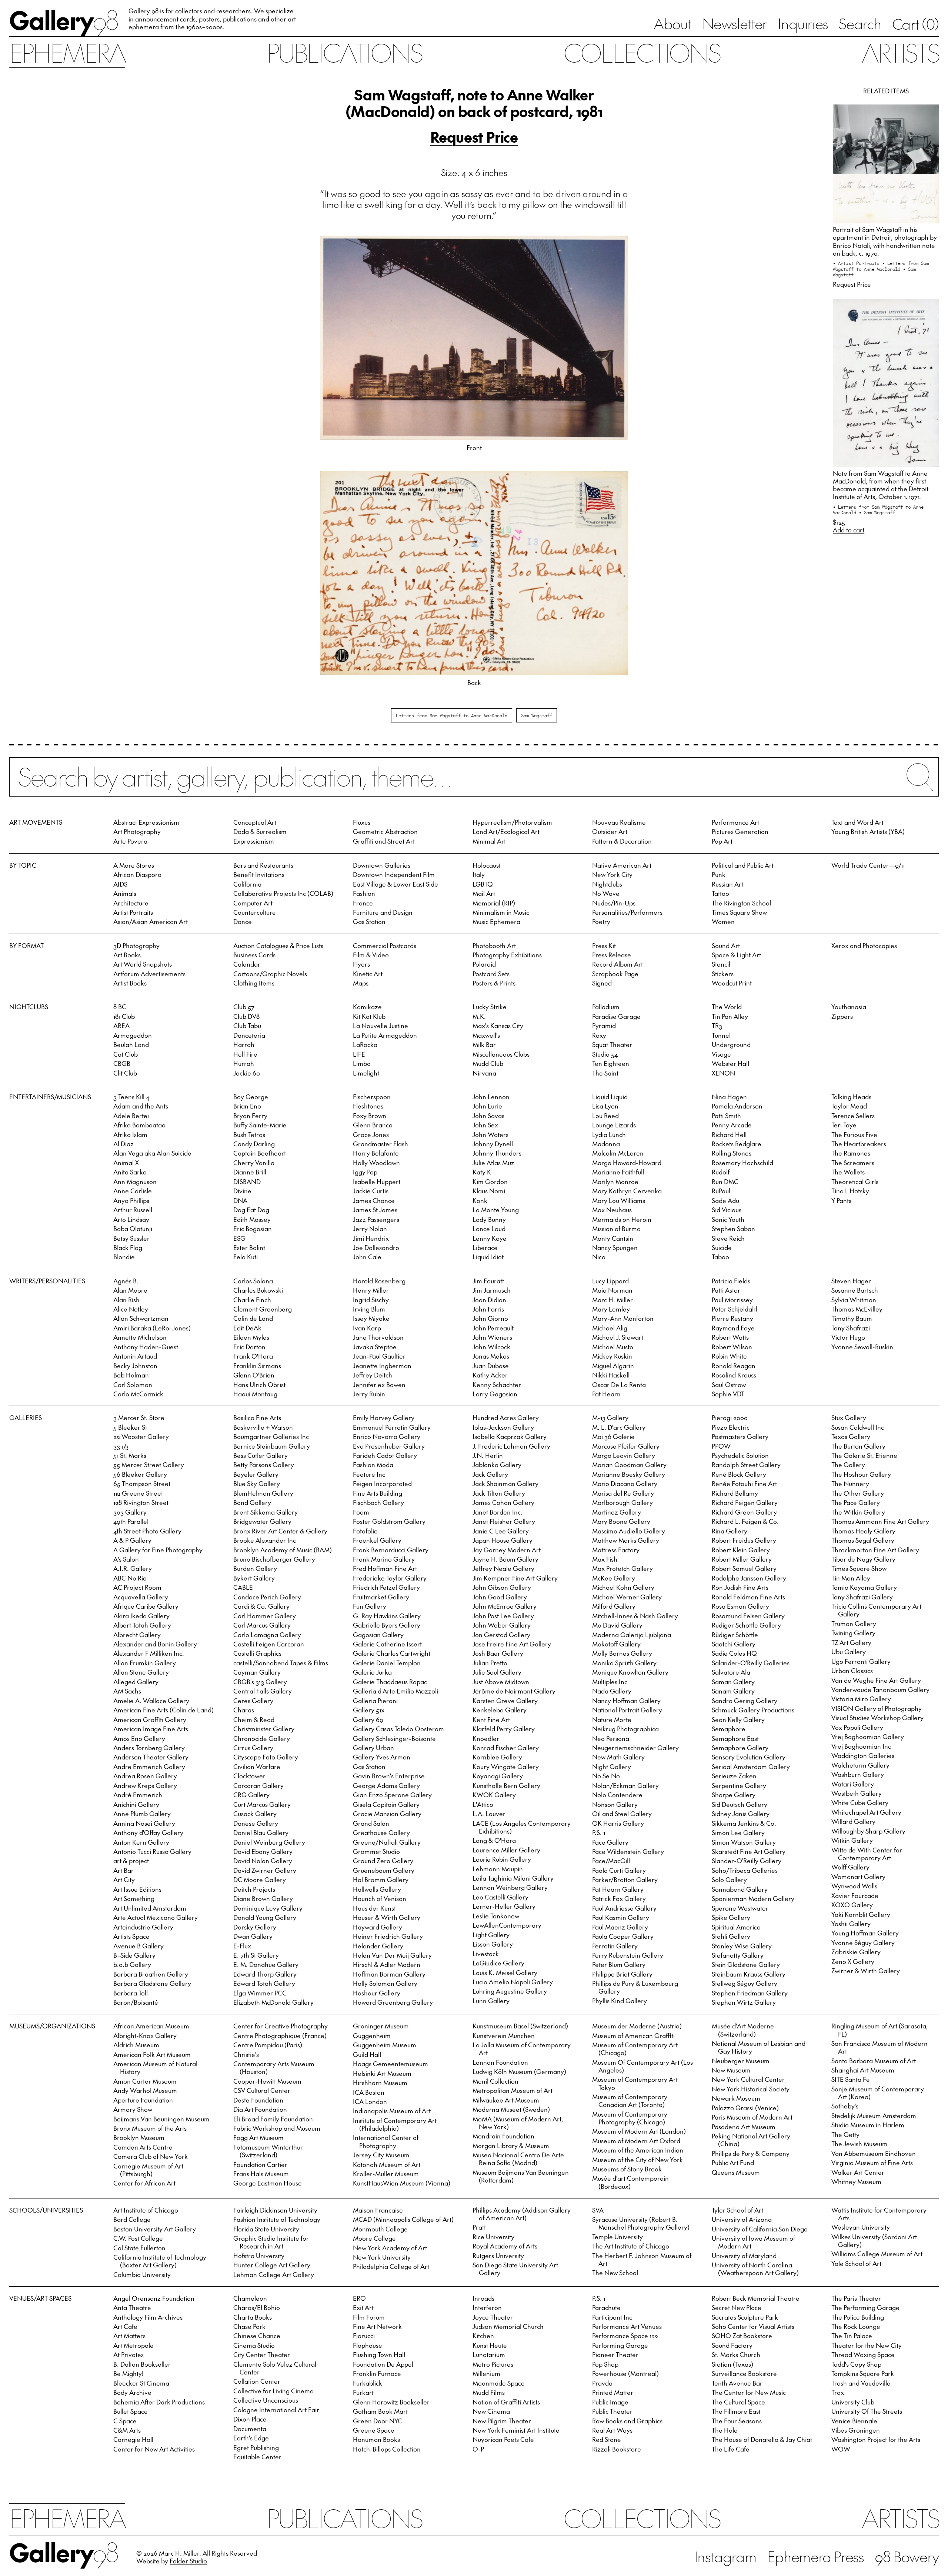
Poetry (601, 921)
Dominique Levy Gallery (268, 1908)
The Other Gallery (858, 1493)
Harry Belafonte (376, 1153)
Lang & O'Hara (494, 1840)
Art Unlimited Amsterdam (150, 1908)
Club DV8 (246, 1016)
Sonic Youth (728, 1219)
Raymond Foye (733, 1328)
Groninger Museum (381, 2026)
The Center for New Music (749, 2392)
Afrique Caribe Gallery (146, 1606)
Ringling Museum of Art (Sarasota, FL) (880, 2030)
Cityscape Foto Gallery (266, 1757)
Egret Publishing (256, 2447)
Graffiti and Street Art (384, 841)
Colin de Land (253, 1318)
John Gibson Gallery (502, 1587)
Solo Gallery (729, 1879)
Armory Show (133, 2109)
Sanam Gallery (733, 1691)
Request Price (474, 137)
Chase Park (249, 2326)
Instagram (725, 2556)
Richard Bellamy (735, 1493)
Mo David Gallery (617, 1625)
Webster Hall (730, 1063)
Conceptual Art (255, 822)
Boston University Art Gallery (155, 2229)
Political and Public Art (743, 865)
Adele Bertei (131, 1116)
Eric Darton (249, 1347)
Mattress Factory (616, 1550)
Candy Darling (254, 1144)
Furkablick (368, 2383)
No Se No (606, 1776)
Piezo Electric (731, 1427)
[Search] (474, 784)
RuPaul (721, 1191)
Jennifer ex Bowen (379, 1385)
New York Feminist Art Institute (516, 2430)
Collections (642, 52)
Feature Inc (369, 1474)
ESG (239, 1238)
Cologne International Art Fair (276, 2410)
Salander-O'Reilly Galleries (751, 1663)
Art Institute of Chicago (146, 2210)
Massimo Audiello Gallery (629, 1531)
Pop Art (722, 841)
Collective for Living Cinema (273, 2391)
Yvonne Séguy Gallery (863, 1942)
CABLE (243, 1587)
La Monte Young (496, 1210)
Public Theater (612, 2411)
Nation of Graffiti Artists (506, 2402)
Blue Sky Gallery (257, 1483)
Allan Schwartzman (141, 1318)
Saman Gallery (733, 1682)
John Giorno (490, 1318)
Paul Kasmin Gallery (621, 1917)
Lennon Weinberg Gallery (510, 1887)
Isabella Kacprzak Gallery (510, 1436)
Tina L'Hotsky (850, 1191)
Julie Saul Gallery (497, 1672)
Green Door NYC (378, 2421)
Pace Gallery (610, 1842)
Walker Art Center (858, 2172)
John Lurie (487, 1106)
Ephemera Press (816, 2556)
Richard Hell (729, 1134)
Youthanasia (849, 1007)
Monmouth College (380, 2229)
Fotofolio (365, 1531)
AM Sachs (127, 1691)
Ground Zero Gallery (383, 1861)
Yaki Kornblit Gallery (861, 1914)
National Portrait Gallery (627, 1710)
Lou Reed (605, 1116)
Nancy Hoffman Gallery (626, 1701)
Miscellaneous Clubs (501, 1054)
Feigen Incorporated (382, 1483)
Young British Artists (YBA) (868, 831)
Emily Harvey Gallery (384, 1417)
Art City (124, 1879)
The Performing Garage (865, 2307)
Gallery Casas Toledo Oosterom (398, 1729)
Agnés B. (126, 1281)
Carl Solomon (133, 1385)
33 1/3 (121, 1446)
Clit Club (125, 1073)
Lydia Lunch (609, 1134)
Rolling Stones (732, 1153)
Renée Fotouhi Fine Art (744, 1483)
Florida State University (266, 2229)
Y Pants (841, 1200)
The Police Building (858, 2317)
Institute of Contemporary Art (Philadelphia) (395, 2124)
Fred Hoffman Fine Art (385, 1568)
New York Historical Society (751, 2089)
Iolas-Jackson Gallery (503, 1427)
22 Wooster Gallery (141, 1436)
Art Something (134, 1898)
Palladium (606, 1007)
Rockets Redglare (737, 1144)
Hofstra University (259, 2256)
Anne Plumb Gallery (142, 1814)
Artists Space (131, 1936)
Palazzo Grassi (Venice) (745, 2108)
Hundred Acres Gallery (506, 1417)
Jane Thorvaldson (378, 1337)
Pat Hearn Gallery (618, 1889)
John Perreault (493, 1328)
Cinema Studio (254, 2345)
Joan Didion (489, 1300)
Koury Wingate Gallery (506, 1766)
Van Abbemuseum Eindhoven (874, 2153)
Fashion (364, 893)
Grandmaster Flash (380, 1144)
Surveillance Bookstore (744, 2373)
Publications (344, 52)
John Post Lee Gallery (503, 1616)
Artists (900, 52)
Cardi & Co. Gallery (261, 1606)
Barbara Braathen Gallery (151, 1974)
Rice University (493, 2237)
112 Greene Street (138, 1493)
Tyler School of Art (737, 2210)
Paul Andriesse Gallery (624, 1908)
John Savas (488, 1116)
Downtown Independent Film (394, 874)
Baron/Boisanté (136, 2002)
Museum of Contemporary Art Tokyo (635, 2083)
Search (860, 23)
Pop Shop (605, 2364)
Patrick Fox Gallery (619, 1898)
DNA (240, 1200)
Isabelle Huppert (377, 1181)
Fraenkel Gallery (377, 1540)
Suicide (722, 1247)
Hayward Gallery (378, 1927)
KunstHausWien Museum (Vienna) (402, 2183)
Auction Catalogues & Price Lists (278, 945)
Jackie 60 (247, 1073)
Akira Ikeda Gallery (141, 1616)
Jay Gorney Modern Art (507, 1550)
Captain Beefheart (260, 1153)
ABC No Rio (130, 1578)
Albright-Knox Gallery (145, 2035)
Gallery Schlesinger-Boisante (394, 1738)
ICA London (370, 2101)
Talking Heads (851, 1097)
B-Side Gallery (134, 1955)
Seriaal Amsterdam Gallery (751, 1766)
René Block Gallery (739, 1474)
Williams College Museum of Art (877, 2254)
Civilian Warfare (257, 1766)
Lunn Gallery (491, 2001)
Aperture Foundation (143, 2100)
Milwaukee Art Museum (506, 2100)
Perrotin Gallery (615, 1946)
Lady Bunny (489, 1219)
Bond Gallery (252, 1502)
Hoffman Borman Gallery (389, 1974)
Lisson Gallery (493, 1944)
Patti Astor (726, 1290)
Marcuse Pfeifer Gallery (626, 1446)
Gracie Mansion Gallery (387, 1814)
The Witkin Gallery (858, 1512)
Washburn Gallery (858, 1774)
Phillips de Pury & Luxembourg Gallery (635, 1987)
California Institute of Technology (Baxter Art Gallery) (160, 2261)
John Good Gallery (500, 1597)
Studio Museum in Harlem (868, 2125)
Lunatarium (489, 2354)
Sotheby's (845, 2106)
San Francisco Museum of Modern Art (879, 2047)
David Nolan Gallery (263, 1861)
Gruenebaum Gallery (384, 1870)
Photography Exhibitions (507, 955)
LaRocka (365, 1044)
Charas (244, 1710)
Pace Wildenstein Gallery (628, 1851)
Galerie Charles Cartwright (392, 1653)
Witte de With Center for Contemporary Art (867, 1854)
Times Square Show (739, 912)
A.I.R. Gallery (133, 1568)
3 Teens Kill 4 (131, 1097)
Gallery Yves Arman (382, 1757)
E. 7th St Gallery (256, 1955)
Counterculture (255, 912)
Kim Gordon (490, 1181)
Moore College (374, 2238)
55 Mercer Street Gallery (149, 1465)
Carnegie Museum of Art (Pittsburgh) (148, 2170)
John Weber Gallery (502, 1625)
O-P (478, 2449)
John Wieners (492, 1337)
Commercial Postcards (385, 945)
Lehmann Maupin (498, 1869)
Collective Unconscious (266, 2400)
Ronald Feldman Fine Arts (748, 1597)
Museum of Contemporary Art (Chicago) (635, 2049)
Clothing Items (254, 983)
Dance (243, 921)
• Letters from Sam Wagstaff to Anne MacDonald (881, 266)
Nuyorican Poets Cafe (503, 2439)
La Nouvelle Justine (380, 1026)
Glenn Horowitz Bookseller (391, 2402)
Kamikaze (367, 1007)
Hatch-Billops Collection (387, 2449)
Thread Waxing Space (863, 2354)
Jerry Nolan (370, 1229)
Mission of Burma (616, 1229)
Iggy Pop (365, 1172)
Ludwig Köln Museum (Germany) (519, 2071)
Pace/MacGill (611, 1861)
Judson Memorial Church (508, 2326)
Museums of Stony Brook (627, 2169)
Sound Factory (732, 2345)
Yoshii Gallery (851, 1924)
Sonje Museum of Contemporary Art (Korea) (878, 2093)
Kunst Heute (490, 2345)
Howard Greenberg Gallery (393, 2002)
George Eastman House (268, 2183)
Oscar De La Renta (619, 1385)
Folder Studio (188, 2561)
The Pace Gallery (856, 1502)
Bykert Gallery (254, 1578)
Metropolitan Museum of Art (513, 2090)
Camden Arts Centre (143, 2147)
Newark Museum (736, 2098)
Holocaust (487, 865)
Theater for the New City (867, 2345)
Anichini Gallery (136, 1804)
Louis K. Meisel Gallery (505, 1972)
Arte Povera (130, 841)
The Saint (605, 1073)
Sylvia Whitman (854, 1300)
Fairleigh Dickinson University (275, 2210)
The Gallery (848, 1465)
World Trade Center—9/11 (868, 865)
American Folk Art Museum (152, 2054)
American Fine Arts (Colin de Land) (163, 1710)
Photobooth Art (494, 945)
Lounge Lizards (614, 1125)
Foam (361, 1512)
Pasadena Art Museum (744, 2127)
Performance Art (735, 822)
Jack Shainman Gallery (505, 1483)
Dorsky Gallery (255, 1927)
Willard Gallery (853, 1821)
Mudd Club (488, 1063)
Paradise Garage (616, 1016)
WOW (841, 2449)
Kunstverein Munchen (504, 2035)
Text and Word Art (857, 822)
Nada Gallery (612, 1691)
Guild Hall (367, 2054)
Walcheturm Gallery (860, 1765)
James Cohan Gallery (503, 1502)
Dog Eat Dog (251, 1210)
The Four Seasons (737, 2421)
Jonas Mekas (491, 1356)
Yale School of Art (856, 2263)
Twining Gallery (853, 1633)
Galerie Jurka (372, 1672)
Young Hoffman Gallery (865, 1933)
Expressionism (254, 841)
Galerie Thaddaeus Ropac (390, 1682)
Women (723, 921)
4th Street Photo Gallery (147, 1531)
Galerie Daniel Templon (387, 1663)
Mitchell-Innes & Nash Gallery (635, 1616)
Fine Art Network (377, 2326)
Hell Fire (245, 1054)
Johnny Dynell (493, 1144)
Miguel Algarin (613, 1366)
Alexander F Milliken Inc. (149, 1653)
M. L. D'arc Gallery (619, 1427)
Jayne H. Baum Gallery (505, 1559)
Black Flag (128, 1247)
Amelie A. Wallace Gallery (151, 1701)
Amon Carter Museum (145, 2081)
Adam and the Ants (141, 1106)
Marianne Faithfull (618, 1172)
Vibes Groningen (856, 2430)
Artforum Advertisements (149, 974)
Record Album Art (617, 964)
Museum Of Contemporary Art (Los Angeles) (642, 2066)
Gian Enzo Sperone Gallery (392, 1795)
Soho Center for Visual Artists (753, 2326)
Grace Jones (371, 1134)
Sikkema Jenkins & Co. (744, 1823)
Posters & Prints (494, 983)
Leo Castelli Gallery (500, 1897)
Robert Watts (730, 1337)
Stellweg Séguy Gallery (745, 1983)
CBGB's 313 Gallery (260, 1682)
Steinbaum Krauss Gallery (749, 1974)
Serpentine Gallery (739, 1785)
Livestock (486, 1954)
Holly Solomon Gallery (385, 1983)
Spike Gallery (731, 1917)
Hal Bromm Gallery (381, 1879)
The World (727, 1007)
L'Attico (483, 1804)
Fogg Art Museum (258, 2137)
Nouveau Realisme (619, 822)
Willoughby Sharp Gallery (868, 1831)
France (363, 903)
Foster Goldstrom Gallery (389, 1521)
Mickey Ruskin (612, 1356)
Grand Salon (371, 1823)
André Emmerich (138, 1795)
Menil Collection (495, 2081)
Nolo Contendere (617, 1795)
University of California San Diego (760, 2229)
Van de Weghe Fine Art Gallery (876, 1680)
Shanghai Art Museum (863, 2070)
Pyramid (604, 1026)
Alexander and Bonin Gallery (155, 1644)
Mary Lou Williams (619, 1200)
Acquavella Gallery (141, 1597)
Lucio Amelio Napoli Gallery (513, 1982)
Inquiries (803, 23)
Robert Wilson (732, 1347)
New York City (612, 874)
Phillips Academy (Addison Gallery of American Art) (522, 2214)
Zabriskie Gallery (856, 1952)
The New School (615, 2273)
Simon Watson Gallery (744, 1842)
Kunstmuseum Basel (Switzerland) (520, 2026)
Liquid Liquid (610, 1097)
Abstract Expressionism (146, 822)
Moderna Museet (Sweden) (511, 2109)
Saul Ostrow (729, 1385)
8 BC (120, 1007)
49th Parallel (131, 1521)
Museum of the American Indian (638, 2150)
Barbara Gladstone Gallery (152, 1983)
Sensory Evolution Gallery (749, 1757)
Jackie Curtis (371, 1191)
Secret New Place (737, 2307)
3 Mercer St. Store (139, 1417)
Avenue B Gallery (138, 1946)
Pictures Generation (740, 831)
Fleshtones (368, 1106)
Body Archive (132, 2392)
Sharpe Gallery (734, 1795)
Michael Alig (610, 1328)
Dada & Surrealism (260, 831)
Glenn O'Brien (254, 1375)
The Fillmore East (736, 2411)
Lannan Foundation (500, 2062)
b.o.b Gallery (132, 1964)
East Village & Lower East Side (395, 884)
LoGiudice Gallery (498, 1963)
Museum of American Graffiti (633, 2035)
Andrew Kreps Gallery (145, 1785)
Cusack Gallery (255, 1814)
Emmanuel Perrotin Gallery (392, 1427)
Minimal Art (489, 841)
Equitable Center (257, 2457)
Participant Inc (612, 2317)
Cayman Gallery (257, 1672)
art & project (131, 1861)
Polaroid (484, 964)
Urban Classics (852, 1671)
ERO (359, 2298)
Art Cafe (125, 2326)
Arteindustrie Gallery (143, 1927)
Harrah (244, 1044)
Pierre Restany (732, 1318)
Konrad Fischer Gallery (506, 1748)
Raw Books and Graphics (627, 2421)
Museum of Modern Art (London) (639, 2131)
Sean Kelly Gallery (738, 1719)
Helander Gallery (378, 1946)
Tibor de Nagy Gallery (863, 1559)
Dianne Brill (250, 1172)
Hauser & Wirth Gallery (387, 1917)
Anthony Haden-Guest (146, 1347)
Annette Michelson (140, 1337)
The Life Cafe (731, 2449)
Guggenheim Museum (385, 2045)
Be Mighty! (128, 2373)
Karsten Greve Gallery (505, 1701)
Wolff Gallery (850, 1867)
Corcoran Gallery (258, 1785)
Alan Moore (130, 1290)
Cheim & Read (254, 1719)
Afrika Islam (130, 1134)
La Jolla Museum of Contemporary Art (522, 2049)
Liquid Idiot (488, 1257)
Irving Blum (369, 1309)
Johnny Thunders (497, 1153)
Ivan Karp (367, 1328)
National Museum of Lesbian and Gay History (759, 2047)
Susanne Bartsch (855, 1290)
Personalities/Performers (627, 912)
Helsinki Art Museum (382, 2073)
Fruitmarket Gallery (381, 1597)
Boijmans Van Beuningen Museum (161, 2119)
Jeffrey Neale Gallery (503, 1568)
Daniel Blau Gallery (261, 1832)
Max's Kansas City (498, 1026)
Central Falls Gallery (263, 1691)
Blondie (124, 1257)
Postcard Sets (491, 974)
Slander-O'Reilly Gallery (747, 1861)
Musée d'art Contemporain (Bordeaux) (630, 2182)
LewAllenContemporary (507, 1925)
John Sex (485, 1125)
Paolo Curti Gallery (619, 1870)
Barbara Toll (131, 1993)
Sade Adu (725, 1200)
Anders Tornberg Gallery (149, 1748)
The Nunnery (850, 1483)
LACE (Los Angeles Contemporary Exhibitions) (522, 1827)
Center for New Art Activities (154, 2449)
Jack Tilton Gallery (499, 1493)
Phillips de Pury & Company (751, 2153)
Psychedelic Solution (740, 1455)
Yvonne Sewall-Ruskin (862, 1347)
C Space (125, 2421)
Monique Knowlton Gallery (630, 1672)
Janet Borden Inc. (498, 1512)
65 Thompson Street (142, 1483)
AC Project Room (137, 1587)
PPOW (721, 1446)
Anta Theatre (132, 2307)
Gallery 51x (369, 1710)
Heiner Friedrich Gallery (388, 1936)
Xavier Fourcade (855, 1895)
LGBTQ (483, 884)
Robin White (729, 1356)
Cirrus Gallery (253, 1748)
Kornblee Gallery (497, 1757)
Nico (599, 1257)
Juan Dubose (491, 1366)
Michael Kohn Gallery (623, 1587)
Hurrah (244, 1063)
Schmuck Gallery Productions (753, 1710)
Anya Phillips (131, 1200)
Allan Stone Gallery (141, 1672)
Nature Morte (612, 1719)
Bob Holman (131, 1375)
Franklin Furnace (377, 2373)
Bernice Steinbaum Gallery (272, 1446)
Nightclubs (607, 884)
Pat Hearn (606, 1394)
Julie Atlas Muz (493, 1163)
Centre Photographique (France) (280, 2035)
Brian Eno (247, 1106)
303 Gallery (130, 1512)
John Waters (490, 1134)
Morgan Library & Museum (511, 2145)
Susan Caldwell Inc (858, 1427)
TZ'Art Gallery (851, 1642)
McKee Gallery (614, 1578)
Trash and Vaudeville (861, 2383)
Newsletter (735, 23)
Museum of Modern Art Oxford (636, 2141)
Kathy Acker (490, 1375)
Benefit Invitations (259, 874)
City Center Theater (262, 2354)
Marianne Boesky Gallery (629, 1474)
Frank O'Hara (253, 1356)
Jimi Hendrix (371, 1238)
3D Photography (136, 945)
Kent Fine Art (491, 1719)
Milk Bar (484, 1044)
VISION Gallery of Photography (877, 1708)
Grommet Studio (376, 1851)
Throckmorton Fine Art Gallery (875, 1550)
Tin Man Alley (851, 1578)
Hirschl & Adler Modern (387, 1964)
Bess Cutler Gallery (261, 1455)
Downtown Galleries (382, 865)
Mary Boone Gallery (621, 1521)
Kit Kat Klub (369, 1016)
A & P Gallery (132, 1540)
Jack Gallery (490, 1474)
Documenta (250, 2429)
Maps (361, 983)
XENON (723, 1073)
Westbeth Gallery (857, 1793)
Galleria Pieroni (375, 1701)
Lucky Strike (490, 1007)
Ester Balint (249, 1247)
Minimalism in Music (501, 912)
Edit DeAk (247, 1328)
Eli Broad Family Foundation (273, 2119)
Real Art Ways (612, 2430)
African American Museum (151, 2026)
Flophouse (368, 2345)
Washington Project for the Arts (876, 2439)
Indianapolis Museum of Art (392, 2111)
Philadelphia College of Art (391, 2266)
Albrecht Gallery (137, 1635)
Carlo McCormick (138, 1394)
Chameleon (250, 2298)
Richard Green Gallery (744, 1512)
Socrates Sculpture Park (745, 2317)
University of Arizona (742, 2219)
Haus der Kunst (374, 1908)
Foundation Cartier (260, 2164)
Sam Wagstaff (537, 715)
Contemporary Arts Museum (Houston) (274, 2068)
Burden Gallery (255, 1568)
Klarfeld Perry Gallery (504, 1729)
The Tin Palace (852, 2336)
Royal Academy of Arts (505, 2246)
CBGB (122, 1063)
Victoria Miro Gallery (861, 1699)
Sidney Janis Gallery (741, 1814)
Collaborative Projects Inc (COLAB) (283, 893)
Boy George (251, 1097)
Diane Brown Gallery (263, 1898)
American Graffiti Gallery (150, 1719)
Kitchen (483, 2336)
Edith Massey (252, 1219)
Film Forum (369, 2317)
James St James (375, 1210)
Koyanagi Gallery (498, 1776)
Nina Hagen (729, 1097)
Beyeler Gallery (256, 1474)
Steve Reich (728, 1238)
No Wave (606, 893)
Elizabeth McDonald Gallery (273, 2002)
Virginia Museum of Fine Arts (872, 2163)
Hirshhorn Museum (380, 2083)
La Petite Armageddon (385, 1035)
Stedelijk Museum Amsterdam (874, 2115)
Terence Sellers (853, 1116)
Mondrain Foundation (503, 2136)
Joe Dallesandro (376, 1247)
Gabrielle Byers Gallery (387, 1625)
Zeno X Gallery (853, 1961)
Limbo (362, 1063)
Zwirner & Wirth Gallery (866, 1971)
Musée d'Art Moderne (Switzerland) (743, 2030)
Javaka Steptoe (375, 1347)
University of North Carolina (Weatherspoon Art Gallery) (755, 2269)
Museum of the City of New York (637, 2160)
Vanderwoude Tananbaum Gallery (880, 1689)
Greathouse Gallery (381, 1832)
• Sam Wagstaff (877, 512)
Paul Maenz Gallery (620, 1927)
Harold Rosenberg (379, 1281)
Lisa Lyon (605, 1106)
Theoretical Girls (855, 1181)
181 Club (124, 1016)
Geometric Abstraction (385, 831)
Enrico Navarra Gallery (387, 1436)
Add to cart (849, 530)
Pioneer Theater (615, 2354)
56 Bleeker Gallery (140, 1474)
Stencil (721, 964)
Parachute (606, 2307)
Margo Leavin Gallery (624, 1455)
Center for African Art (144, 2183)
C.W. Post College (138, 2238)
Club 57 (244, 1007)
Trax (838, 2392)
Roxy (599, 1035)
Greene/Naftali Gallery (387, 1842)
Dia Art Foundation (260, 2109)
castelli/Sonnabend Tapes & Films (281, 1663)
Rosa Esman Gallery (740, 1606)
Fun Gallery (370, 1606)
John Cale (367, 1257)
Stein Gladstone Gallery (746, 1964)
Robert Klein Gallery (741, 1550)
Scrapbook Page (615, 974)
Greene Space (374, 2430)
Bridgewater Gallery (262, 1521)
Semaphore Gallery (740, 1748)
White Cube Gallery (860, 1802)
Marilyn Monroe (615, 1181)
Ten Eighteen (611, 1063)
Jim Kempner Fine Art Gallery (515, 1578)
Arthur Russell (133, 1210)
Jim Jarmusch (492, 1290)
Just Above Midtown (501, 1682)
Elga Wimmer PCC (260, 1993)
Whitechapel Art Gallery (866, 1812)
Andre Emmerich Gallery (149, 1766)
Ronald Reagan (734, 1366)
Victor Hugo (848, 1337)
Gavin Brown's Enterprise (389, 1776)
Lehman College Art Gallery (274, 2274)
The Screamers (853, 1163)
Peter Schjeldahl (735, 1309)
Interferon (487, 2307)
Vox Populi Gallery (857, 1727)
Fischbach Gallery (378, 1502)
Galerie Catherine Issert (387, 1644)
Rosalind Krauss (734, 1375)
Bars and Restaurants (263, 865)
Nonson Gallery (615, 1804)
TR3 (717, 1026)
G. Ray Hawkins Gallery (387, 1616)
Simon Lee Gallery (738, 1832)
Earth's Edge (251, 2438)
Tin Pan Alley (730, 1016)
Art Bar (123, 1870)
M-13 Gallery (610, 1417)
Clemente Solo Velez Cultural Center (275, 2368)
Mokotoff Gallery (616, 1644)
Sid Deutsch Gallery (740, 1804)
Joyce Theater (493, 2317)
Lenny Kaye (490, 1238)
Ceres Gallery (253, 1701)
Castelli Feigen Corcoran (269, 1644)
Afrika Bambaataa (139, 1125)
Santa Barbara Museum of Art (874, 2061)
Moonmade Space (499, 2383)
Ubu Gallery (849, 1652)
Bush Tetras (249, 1134)
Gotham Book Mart (380, 2411)
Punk (719, 874)
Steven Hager (851, 1281)
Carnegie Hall (133, 2439)
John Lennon (491, 1097)
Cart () (915, 24)
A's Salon (126, 1559)
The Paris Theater (856, 2298)
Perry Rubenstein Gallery (628, 1955)
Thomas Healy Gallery (863, 1531)
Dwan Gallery (253, 1936)
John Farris (488, 1309)
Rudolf (721, 1172)
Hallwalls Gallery (377, 1889)
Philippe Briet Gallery (622, 1974)
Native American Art (622, 865)
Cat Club (126, 1054)
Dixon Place (250, 2419)
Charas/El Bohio (257, 2307)
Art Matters (129, 2336)
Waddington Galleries (863, 1755)
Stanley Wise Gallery (742, 1946)
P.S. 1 (599, 1832)
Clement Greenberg (263, 1309)
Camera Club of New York (151, 2156)
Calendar (247, 964)
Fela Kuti (246, 1257)
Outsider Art (610, 831)
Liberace (485, 1247)
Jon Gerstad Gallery (501, 1635)
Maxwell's (486, 1035)
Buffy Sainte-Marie (260, 1125)
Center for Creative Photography (281, 2026)
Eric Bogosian (253, 1229)
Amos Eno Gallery (139, 1738)
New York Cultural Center (748, 2079)
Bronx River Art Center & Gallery (280, 1531)
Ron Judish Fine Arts (740, 1587)
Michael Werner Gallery (627, 1597)
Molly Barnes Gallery (622, 1653)
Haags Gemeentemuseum (390, 2064)
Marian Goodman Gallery (629, 1465)
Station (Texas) (732, 2364)
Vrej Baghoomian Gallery (868, 1736)
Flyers (361, 964)
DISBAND (247, 1181)
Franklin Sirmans (257, 1366)
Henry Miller (371, 1290)
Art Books (127, 955)
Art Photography (137, 831)
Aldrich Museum (136, 2045)
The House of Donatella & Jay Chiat (762, 2439)
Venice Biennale (854, 2421)
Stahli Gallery (731, 1936)
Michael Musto (613, 1347)
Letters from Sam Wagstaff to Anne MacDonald (452, 715)
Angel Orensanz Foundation (154, 2298)
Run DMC (725, 1181)
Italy (479, 874)
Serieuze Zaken (734, 1776)
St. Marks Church (736, 2354)
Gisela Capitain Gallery (386, 1804)
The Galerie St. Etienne (864, 1455)
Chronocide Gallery (262, 1738)
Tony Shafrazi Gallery (862, 1597)
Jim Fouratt (488, 1281)
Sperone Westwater (740, 1908)
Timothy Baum (852, 1318)
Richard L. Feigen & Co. (745, 1521)
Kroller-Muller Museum (386, 2174)
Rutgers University (498, 2256)
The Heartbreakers (859, 1144)
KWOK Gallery (494, 1795)
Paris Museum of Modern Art (752, 2117)
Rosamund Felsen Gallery (748, 1616)
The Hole (725, 2430)
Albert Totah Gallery (142, 1625)
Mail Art (484, 893)
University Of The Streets (867, 2411)
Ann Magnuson (135, 1181)
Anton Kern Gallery (141, 1842)
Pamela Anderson (737, 1106)
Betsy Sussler (131, 1238)
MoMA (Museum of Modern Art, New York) (518, 2123)
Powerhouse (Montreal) (625, 2373)
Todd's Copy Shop (856, 2364)
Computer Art (253, 903)
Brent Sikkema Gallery (266, 1512)
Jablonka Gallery (497, 1465)
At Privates (128, 2354)
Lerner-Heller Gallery (504, 1906)
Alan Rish (126, 1300)
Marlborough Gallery (622, 1502)
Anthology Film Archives (148, 2317)
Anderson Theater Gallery (151, 1757)
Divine (242, 1191)
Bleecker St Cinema (141, 2383)
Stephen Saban (733, 1229)
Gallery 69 (368, 1719)
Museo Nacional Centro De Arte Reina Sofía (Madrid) (518, 2159)
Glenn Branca (373, 1125)
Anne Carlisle (133, 1191)
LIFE (359, 1054)
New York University (382, 2257)
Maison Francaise (378, 2210)
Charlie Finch (252, 1300)
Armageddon (133, 1035)
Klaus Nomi (489, 1191)
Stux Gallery (849, 1417)
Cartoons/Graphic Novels (270, 974)
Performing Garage (620, 2345)
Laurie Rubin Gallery (502, 1859)
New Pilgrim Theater (502, 2421)
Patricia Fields (731, 1281)
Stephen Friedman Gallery (750, 1993)
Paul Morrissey (732, 1300)
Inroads (483, 2298)
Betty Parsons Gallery (264, 1465)
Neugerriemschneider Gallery (635, 1748)
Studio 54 (605, 1054)
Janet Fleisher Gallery (504, 1521)
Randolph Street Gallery (746, 1465)
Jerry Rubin (369, 1394)
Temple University (617, 2237)
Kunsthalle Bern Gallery (506, 1785)
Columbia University (142, 2274)
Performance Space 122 (625, 2336)
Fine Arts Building (378, 1493)
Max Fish (605, 1559)
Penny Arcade (732, 1125)
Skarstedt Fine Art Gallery (749, 1851)
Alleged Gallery (136, 1682)
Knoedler (486, 1738)
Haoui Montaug (255, 1394)
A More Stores (134, 865)
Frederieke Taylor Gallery (390, 1578)
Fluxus (362, 822)
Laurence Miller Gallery (506, 1850)
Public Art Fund (733, 2163)
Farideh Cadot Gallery (385, 1455)
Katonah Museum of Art (387, 2164)
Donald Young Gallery (265, 1917)
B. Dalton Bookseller (142, 2364)
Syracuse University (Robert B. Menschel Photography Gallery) (641, 2223)
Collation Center (257, 2381)
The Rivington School (741, 903)
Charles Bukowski (258, 1290)
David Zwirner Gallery (265, 1870)
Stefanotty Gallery (738, 1955)
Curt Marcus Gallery (262, 1804)
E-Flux (242, 1946)
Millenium (486, 2373)
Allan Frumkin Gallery (145, 1663)
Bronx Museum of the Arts (150, 2128)
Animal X (126, 1163)
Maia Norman (612, 1290)
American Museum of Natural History (155, 2068)
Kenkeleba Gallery (500, 1710)
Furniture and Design (383, 912)
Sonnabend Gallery (740, 1889)
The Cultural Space (738, 2402)
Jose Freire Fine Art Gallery (512, 1644)
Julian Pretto (490, 1663)
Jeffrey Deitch (373, 1375)
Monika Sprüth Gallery (624, 1663)
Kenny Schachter (497, 1385)
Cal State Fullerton (139, 2248)
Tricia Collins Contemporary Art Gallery (876, 1610)
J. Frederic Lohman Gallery (511, 1446)
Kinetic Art (368, 974)
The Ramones (851, 1153)
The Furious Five (854, 1134)
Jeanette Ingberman (382, 1366)
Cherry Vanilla (254, 1163)
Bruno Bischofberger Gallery (274, 1559)
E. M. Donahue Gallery (266, 1964)
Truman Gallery (854, 1623)
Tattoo (720, 893)
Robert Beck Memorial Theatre (756, 2298)
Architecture (131, 903)
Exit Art (363, 2307)
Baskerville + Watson (263, 1427)
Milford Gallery (614, 1606)
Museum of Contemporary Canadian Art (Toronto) (630, 2100)
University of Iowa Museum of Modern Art (753, 2242)
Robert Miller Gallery (742, 1559)
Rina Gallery (730, 1531)
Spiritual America (736, 1927)
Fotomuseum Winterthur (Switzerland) (268, 2151)
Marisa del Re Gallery (623, 1493)
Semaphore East (735, 1738)
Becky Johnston (135, 1366)
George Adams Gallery (386, 1785)
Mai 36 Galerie (613, 1436)
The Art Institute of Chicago (631, 2246)
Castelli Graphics (257, 1653)
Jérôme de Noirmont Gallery (514, 1691)
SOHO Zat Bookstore (742, 2336)
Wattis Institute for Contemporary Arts (879, 2214)
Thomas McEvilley (857, 1309)
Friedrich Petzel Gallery (386, 1587)
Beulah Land (131, 1044)
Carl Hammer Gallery (265, 1616)
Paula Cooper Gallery (623, 1936)
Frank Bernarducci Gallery (391, 1550)
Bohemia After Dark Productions (159, 2402)
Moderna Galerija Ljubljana (632, 1635)
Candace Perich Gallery (267, 1597)
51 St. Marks (130, 1455)
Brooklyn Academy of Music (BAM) (283, 1550)
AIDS (120, 884)
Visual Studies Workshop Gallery (877, 1718)
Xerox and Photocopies (864, 945)
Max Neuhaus (612, 1210)
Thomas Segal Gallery (863, 1540)
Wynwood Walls (854, 1886)
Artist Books (130, 983)
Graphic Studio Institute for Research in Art (271, 2242)
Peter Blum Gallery (619, 1964)
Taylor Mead (849, 1106)
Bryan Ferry (250, 1116)
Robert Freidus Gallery (744, 1540)
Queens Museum (736, 2172)
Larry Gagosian (495, 1394)
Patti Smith (726, 1116)
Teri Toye (844, 1125)
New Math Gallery (618, 1757)
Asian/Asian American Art (151, 921)
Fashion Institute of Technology (277, 2219)
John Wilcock (491, 1347)
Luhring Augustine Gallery (510, 1991)
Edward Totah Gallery (264, 1983)
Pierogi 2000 (730, 1417)
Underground (731, 1044)
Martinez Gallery (617, 1512)
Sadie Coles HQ (734, 1653)
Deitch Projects (254, 1889)
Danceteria (249, 1035)
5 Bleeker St (130, 1427)
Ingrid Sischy (371, 1300)
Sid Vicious (727, 1210)
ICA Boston (369, 2092)
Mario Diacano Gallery (625, 1483)
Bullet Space (131, 2411)
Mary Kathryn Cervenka (627, 1191)
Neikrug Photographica (625, 1729)
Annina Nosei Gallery (144, 1823)
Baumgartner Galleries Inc (271, 1436)
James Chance (374, 1200)
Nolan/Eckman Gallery (625, 1785)
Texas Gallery (851, 1436)
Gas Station (369, 921)
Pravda (602, 2383)
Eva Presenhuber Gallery (389, 1446)
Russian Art (727, 884)
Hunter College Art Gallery (272, 2265)
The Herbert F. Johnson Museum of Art (642, 2259)
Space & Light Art (736, 955)
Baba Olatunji (133, 1229)
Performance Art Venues (627, 2326)
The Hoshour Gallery (861, 1474)
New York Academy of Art (390, 2248)
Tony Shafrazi (851, 1328)
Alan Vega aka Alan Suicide (152, 1153)
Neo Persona (611, 1738)
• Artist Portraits (857, 263)
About (672, 23)
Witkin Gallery (852, 1840)
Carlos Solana (253, 1281)
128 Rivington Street (141, 1502)
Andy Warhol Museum (145, 2090)
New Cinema (491, 2411)
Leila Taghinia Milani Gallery (513, 1878)
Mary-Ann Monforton (623, 1318)
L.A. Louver (489, 1814)
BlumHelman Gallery (263, 1493)
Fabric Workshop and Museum (277, 2128)
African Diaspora (137, 874)
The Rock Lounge (856, 2326)
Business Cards (254, 955)
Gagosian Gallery (378, 1635)
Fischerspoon (372, 1097)
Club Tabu (247, 1026)
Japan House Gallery (503, 1540)
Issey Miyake (371, 1318)
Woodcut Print (732, 983)
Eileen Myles (251, 1337)
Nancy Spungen (615, 1247)
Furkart (363, 2392)
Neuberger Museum (741, 2061)
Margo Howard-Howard (627, 1163)
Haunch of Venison (380, 1898)
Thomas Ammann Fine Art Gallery (880, 1521)
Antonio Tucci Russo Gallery (152, 1851)
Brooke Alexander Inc (265, 1540)
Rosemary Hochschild (742, 1163)
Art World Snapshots (143, 964)
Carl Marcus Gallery (262, 1625)
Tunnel (721, 1035)
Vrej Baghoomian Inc (861, 1746)
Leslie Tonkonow (496, 1916)
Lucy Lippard (610, 1281)
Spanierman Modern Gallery (753, 1898)
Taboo (720, 1257)
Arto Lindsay (131, 1219)
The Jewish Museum (859, 2144)
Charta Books (253, 2317)
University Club (853, 2402)
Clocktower (249, 1776)
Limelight (366, 1073)
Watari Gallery (853, 1784)
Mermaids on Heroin (622, 1219)
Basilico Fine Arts (257, 1417)
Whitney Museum (856, 2181)
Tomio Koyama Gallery (864, 1587)
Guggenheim (372, 2035)
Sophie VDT (728, 1394)
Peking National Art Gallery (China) (751, 2140)
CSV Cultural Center (262, 2090)
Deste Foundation (258, 2100)
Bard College (132, 2219)
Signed (602, 983)
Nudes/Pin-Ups (614, 903)
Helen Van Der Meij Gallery (392, 1955)
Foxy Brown (370, 1116)
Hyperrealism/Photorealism (512, 822)
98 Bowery (907, 2556)
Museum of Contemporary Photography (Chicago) (630, 2118)
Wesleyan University (861, 2227)
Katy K (482, 1172)
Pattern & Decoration (622, 841)
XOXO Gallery (852, 1905)
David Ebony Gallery (263, 1851)
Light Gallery (491, 1935)
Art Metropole (133, 2345)
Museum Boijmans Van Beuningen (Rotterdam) (521, 2176)
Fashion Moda (373, 1465)
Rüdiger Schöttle (735, 1635)
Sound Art (726, 945)
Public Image (610, 2402)
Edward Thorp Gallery (265, 1974)
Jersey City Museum (381, 2155)
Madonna (606, 1144)
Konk (480, 1200)
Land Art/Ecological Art (506, 831)
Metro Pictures (493, 2364)
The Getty (845, 2134)
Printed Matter (613, 2392)
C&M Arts (127, 2430)
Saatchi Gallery (734, 1644)
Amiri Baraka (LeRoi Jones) (152, 1328)
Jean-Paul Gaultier (379, 1356)
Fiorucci (364, 2336)
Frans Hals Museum (261, 2174)
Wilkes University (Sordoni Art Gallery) (874, 2241)
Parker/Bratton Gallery (625, 1879)
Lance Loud (489, 1229)
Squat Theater (612, 1044)
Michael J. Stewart (618, 1337)
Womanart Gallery (858, 1877)
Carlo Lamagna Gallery (267, 1635)
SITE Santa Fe (851, 2079)
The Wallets (848, 1172)
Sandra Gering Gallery (745, 1701)
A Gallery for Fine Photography (158, 1550)
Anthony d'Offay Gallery (148, 1832)
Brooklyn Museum (139, 2137)
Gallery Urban (373, 1748)
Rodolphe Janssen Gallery (749, 1578)
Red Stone (607, 2439)
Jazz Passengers (376, 1219)
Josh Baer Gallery (498, 1653)
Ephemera (67, 52)
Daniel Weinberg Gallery (269, 1842)
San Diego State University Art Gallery (515, 2269)
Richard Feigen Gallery (745, 1502)
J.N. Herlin (488, 1455)
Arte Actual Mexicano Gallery (156, 1917)
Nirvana (484, 1073)
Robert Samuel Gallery (744, 1568)
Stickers (723, 974)
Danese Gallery (256, 1823)
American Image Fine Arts (151, 1729)
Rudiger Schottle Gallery (746, 1625)
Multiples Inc (610, 1682)
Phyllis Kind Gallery (620, 2001)
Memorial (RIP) (494, 903)
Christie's (246, 2054)
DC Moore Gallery (260, 1879)
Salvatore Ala (731, 1672)
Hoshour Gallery (377, 1993)
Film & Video (371, 955)
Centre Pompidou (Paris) (268, 2045)
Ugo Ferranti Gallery (861, 1661)
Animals (125, 893)
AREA (121, 1026)
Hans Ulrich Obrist (259, 1385)
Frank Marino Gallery (384, 1559)
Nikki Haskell (611, 1375)
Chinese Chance (257, 2336)
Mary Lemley (611, 1309)
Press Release (612, 955)
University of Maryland (744, 2256)
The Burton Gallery (858, 1446)
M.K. (479, 1016)
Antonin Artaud (135, 1356)
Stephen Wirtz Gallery (744, 2002)
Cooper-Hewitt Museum (267, 2081)
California (247, 884)
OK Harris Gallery (618, 1823)
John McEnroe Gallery (505, 1606)
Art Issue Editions (137, 1889)
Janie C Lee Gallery (501, 1531)
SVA (598, 2210)
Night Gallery (612, 1766)
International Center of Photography (386, 2141)
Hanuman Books (376, 2439)
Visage (721, 1054)
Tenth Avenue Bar (737, 2383)
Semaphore (729, 1729)
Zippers (842, 1016)
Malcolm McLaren (618, 1153)
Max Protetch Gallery (622, 1568)
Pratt (479, 2227)
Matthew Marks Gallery (626, 1540)
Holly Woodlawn (376, 1163)
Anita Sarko (130, 1172)
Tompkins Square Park (863, 2373)
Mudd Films (489, 2392)
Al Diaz (123, 1144)
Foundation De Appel (383, 2364)
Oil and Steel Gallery (622, 1814)
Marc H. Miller (612, 1300)
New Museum (731, 2070)
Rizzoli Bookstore (617, 2449)
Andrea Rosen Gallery (145, 1776)
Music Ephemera (496, 921)
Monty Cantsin (613, 1238)
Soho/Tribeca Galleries (745, 1870)
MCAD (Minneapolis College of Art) (403, 2219)
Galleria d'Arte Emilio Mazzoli (395, 1691)
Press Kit (604, 945)
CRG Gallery (251, 1795)
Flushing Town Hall (379, 2354)
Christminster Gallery (264, 1729)
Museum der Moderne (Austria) (637, 2026)
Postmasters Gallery (740, 1436)
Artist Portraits (133, 912)
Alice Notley (131, 1309)
